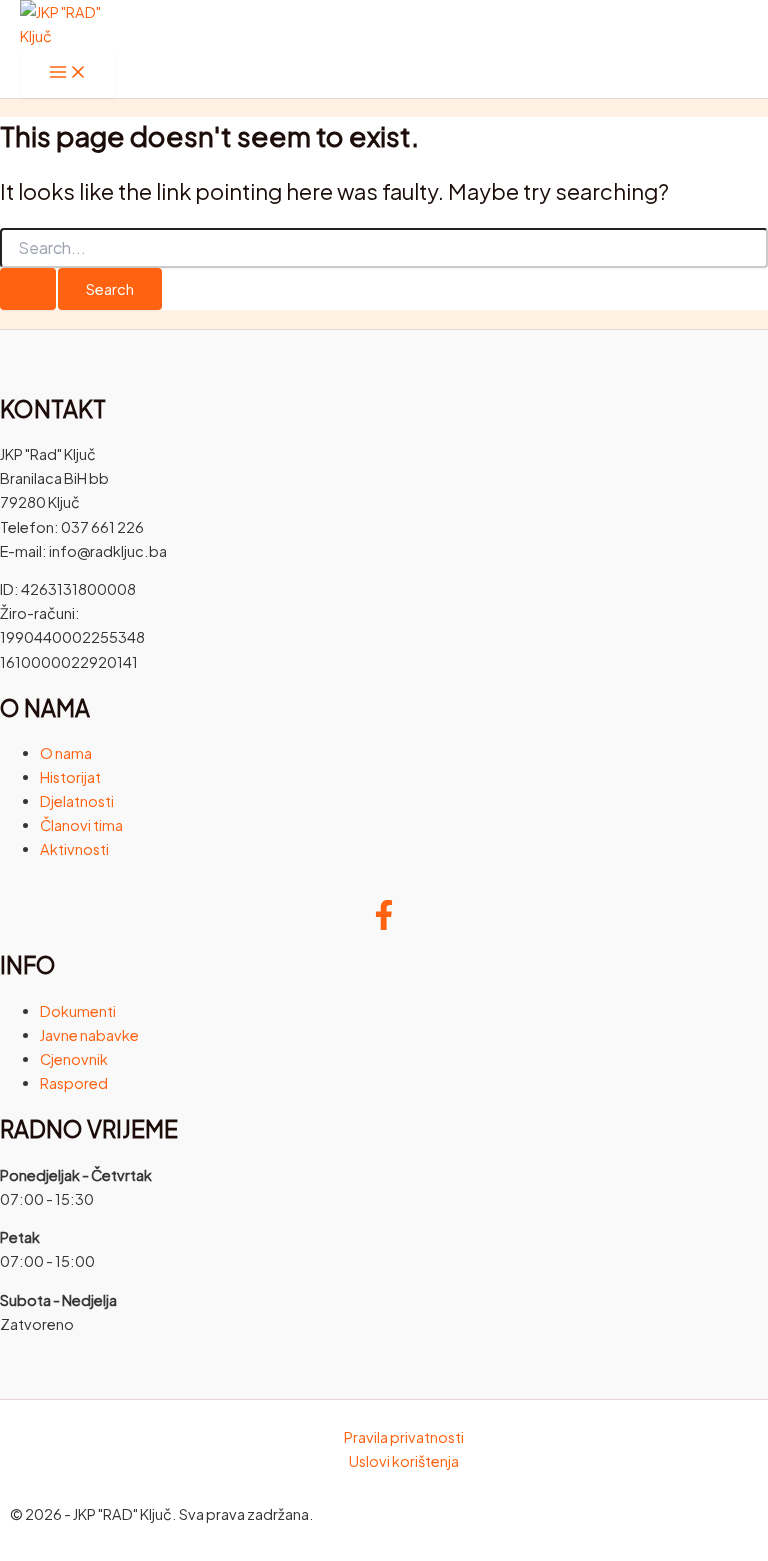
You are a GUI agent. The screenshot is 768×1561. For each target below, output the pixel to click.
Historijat (70, 777)
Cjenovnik (74, 1059)
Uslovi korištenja (404, 1461)
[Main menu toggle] (68, 73)
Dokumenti (78, 1011)
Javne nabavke (89, 1035)
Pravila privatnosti (404, 1437)
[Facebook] (384, 924)
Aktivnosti (74, 849)
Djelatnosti (77, 801)
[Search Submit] (28, 289)
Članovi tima (81, 825)
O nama (66, 753)
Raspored (74, 1083)
